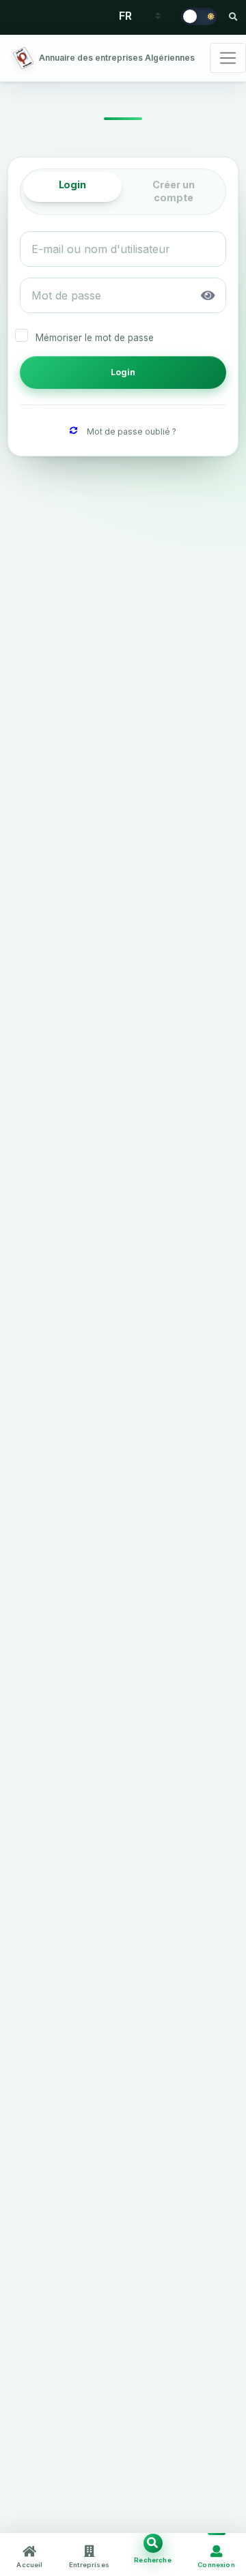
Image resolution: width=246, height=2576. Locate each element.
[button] (208, 295)
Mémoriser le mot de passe (95, 338)
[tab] (72, 187)
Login (123, 372)
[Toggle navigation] (228, 58)
